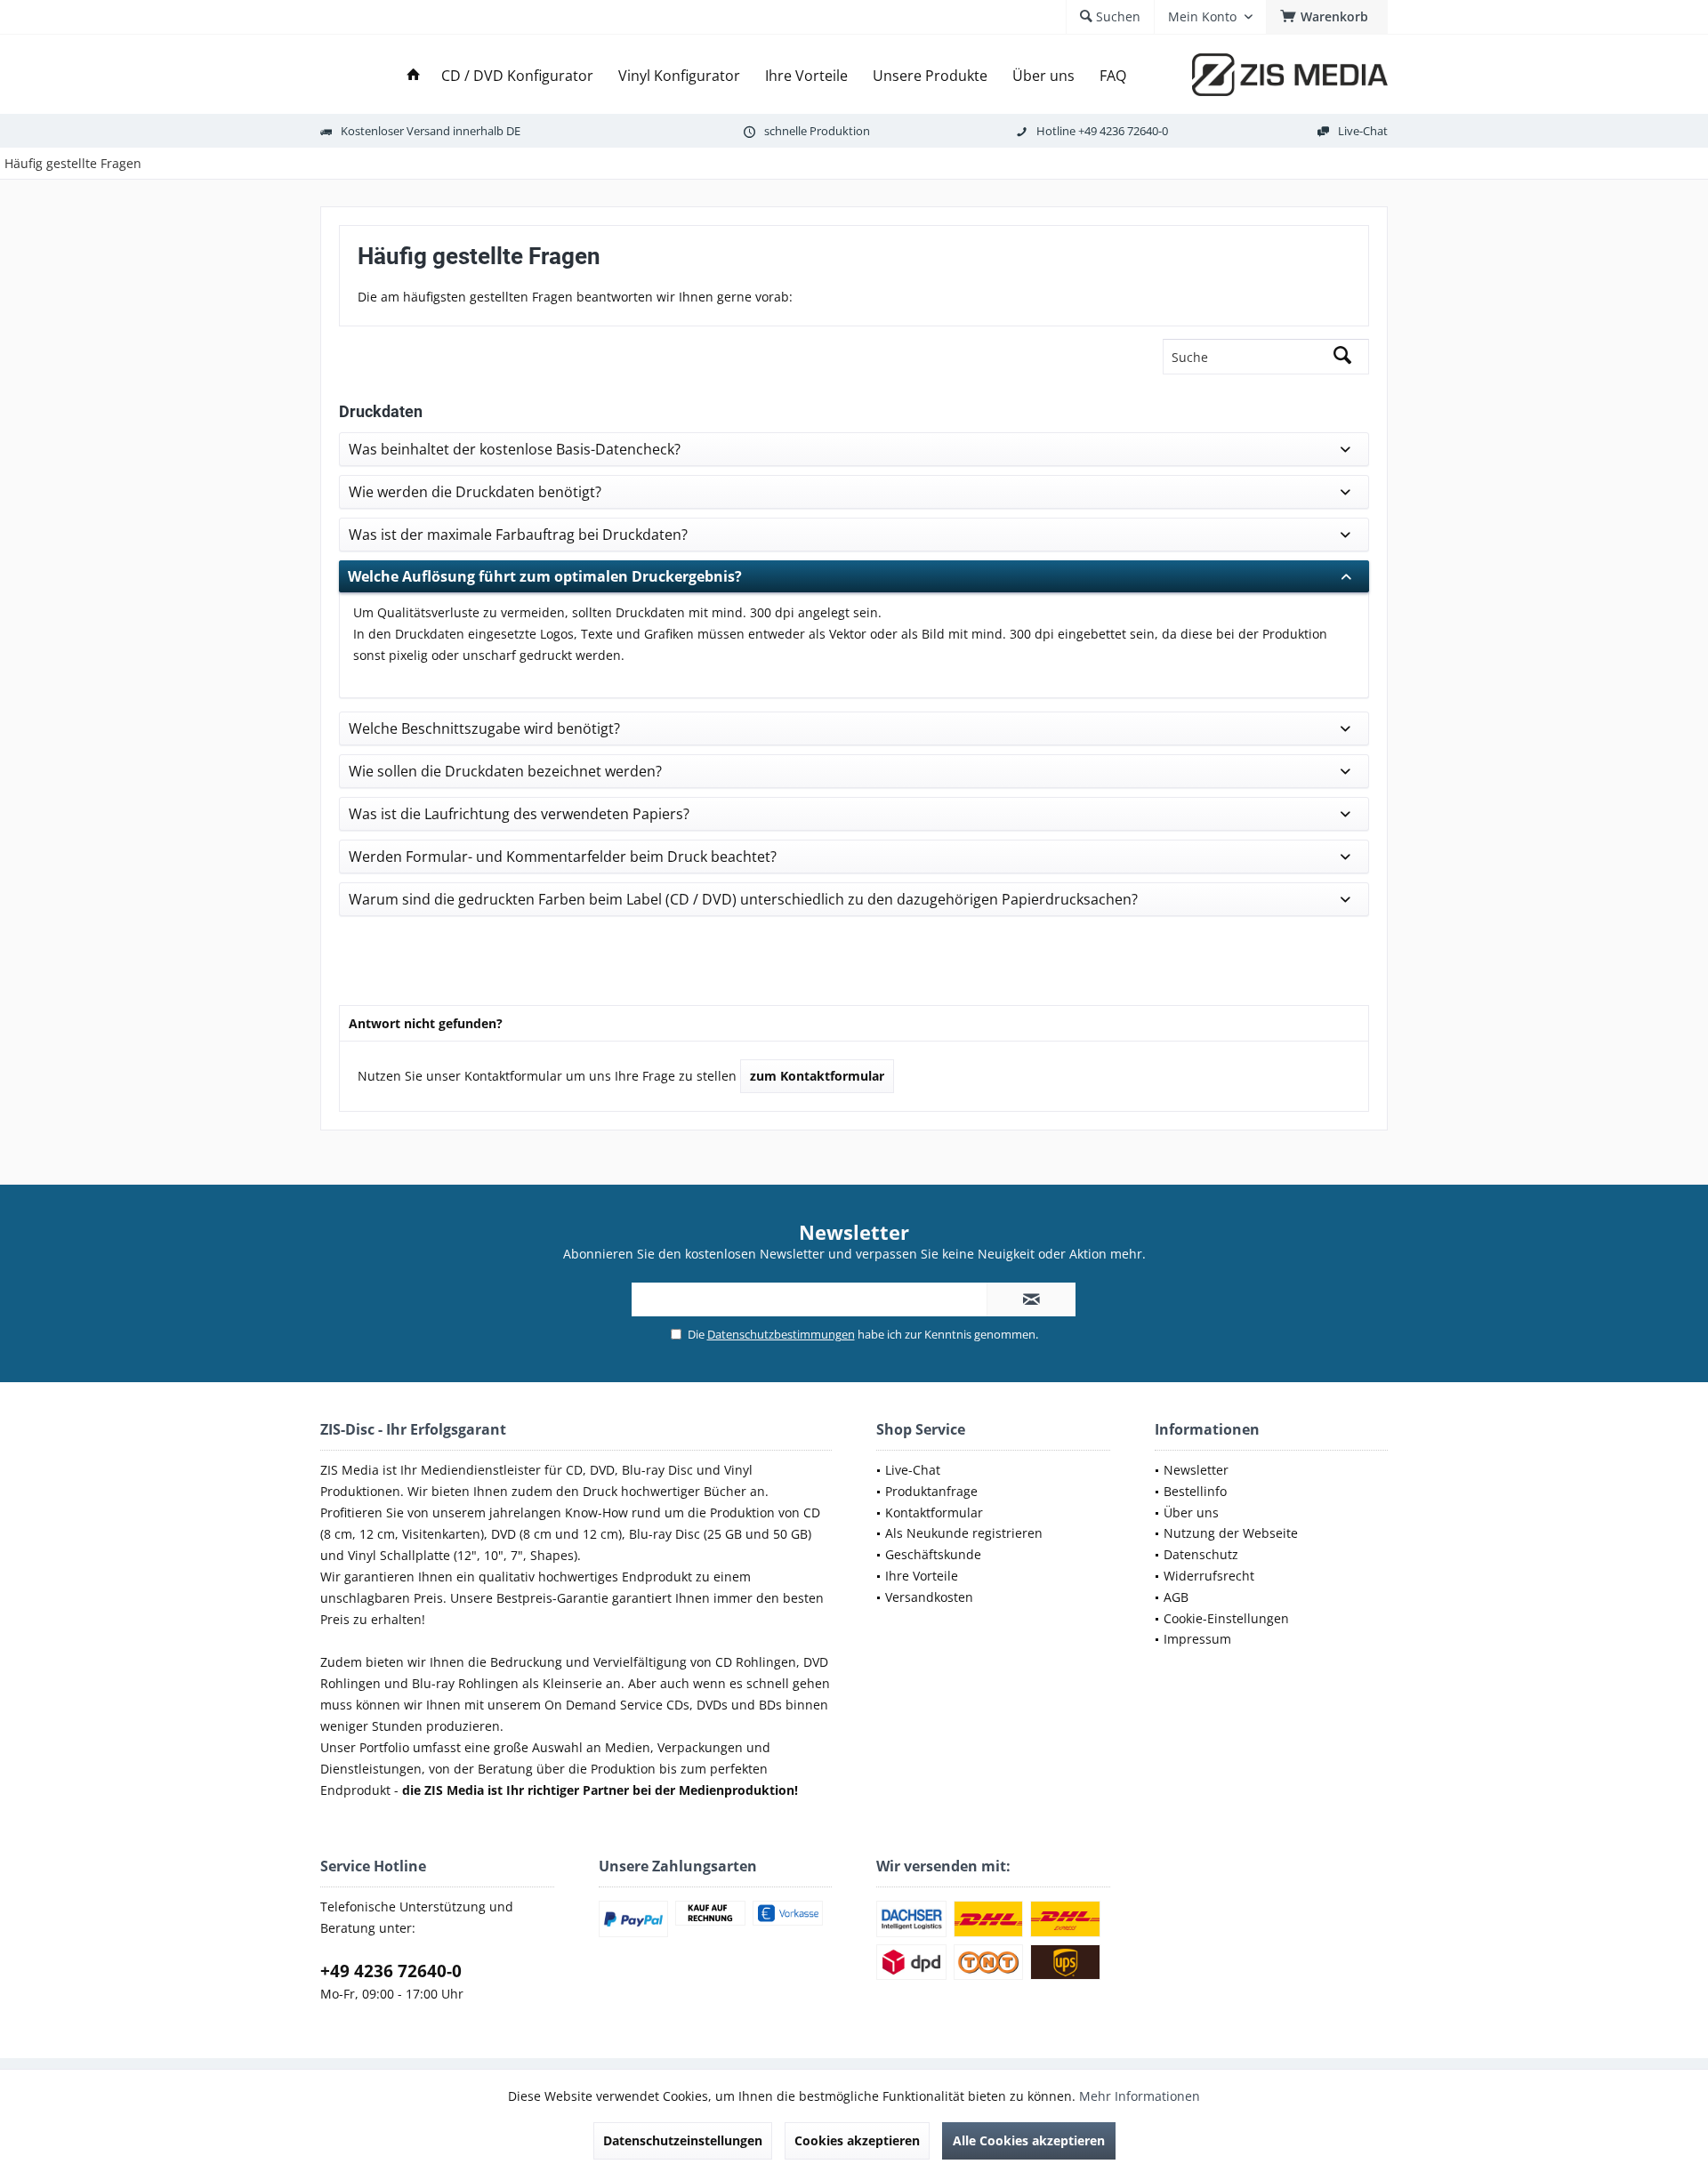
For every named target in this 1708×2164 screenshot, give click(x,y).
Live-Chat (1363, 131)
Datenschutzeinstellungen (683, 2140)
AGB (1176, 1597)
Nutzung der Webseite (1231, 1533)
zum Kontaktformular (817, 1076)
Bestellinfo (1195, 1491)
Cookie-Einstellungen (1226, 1618)
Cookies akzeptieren (857, 2140)
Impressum (1197, 1639)
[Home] (414, 76)
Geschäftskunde (933, 1554)
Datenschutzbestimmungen (781, 1334)
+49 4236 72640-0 (1123, 131)
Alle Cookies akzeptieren (1029, 2140)
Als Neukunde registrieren (964, 1533)
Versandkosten (929, 1597)
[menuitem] (1327, 17)
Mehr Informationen (1140, 2096)
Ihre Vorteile (922, 1576)
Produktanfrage (931, 1491)
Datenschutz (1201, 1554)
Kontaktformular (934, 1512)
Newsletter (1196, 1470)
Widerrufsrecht (1209, 1576)
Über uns (1191, 1512)
